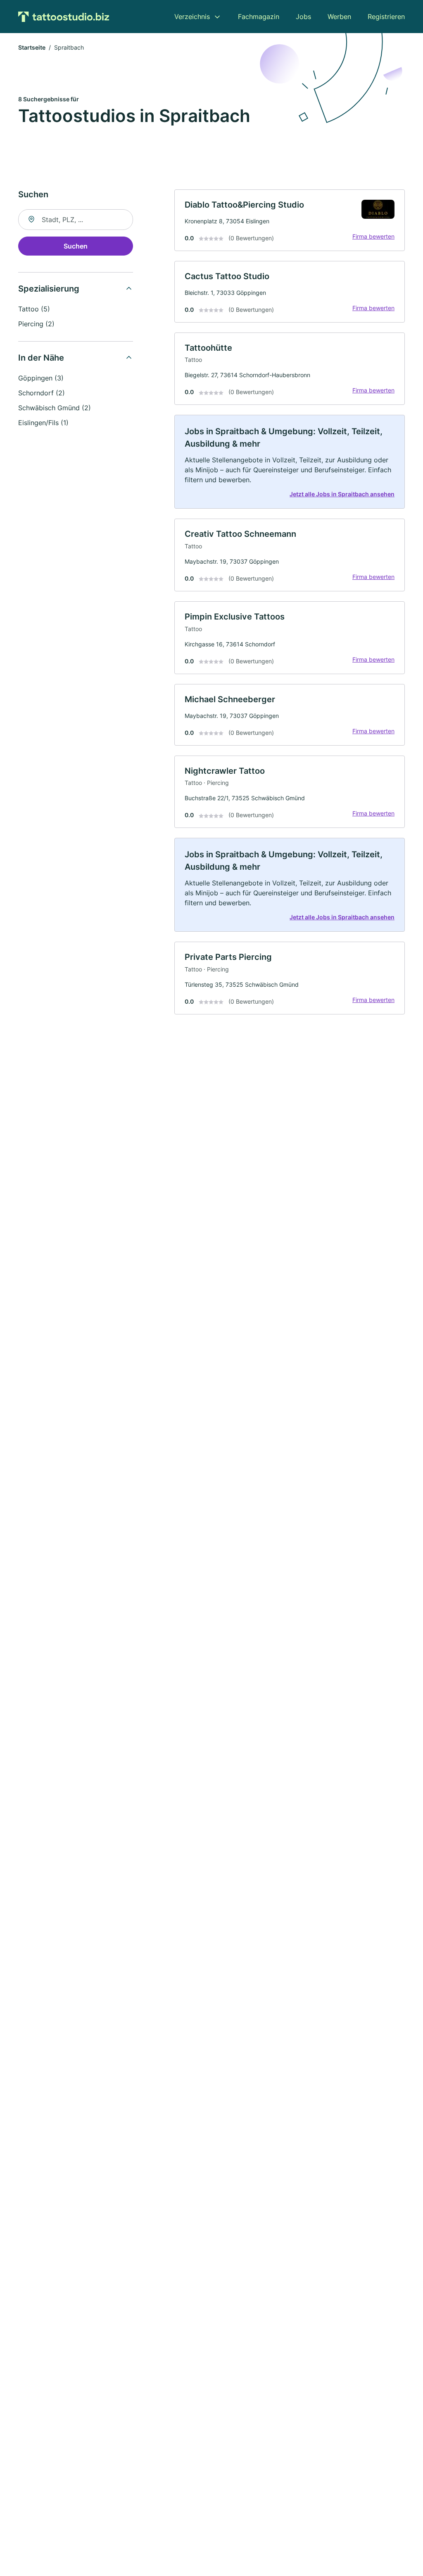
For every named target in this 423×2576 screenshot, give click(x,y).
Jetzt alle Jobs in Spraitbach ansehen (342, 494)
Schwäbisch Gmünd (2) (55, 408)
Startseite (32, 47)
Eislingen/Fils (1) (43, 423)
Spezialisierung (49, 289)
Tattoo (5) (34, 309)
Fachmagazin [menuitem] (259, 17)
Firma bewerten (373, 236)
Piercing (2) (36, 324)
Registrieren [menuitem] (386, 17)
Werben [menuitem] (339, 17)
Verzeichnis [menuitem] (192, 17)
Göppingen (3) (41, 378)
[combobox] (76, 220)
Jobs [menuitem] (303, 17)
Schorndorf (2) (42, 393)
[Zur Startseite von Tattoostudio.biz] (64, 17)
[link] (290, 220)
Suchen (76, 246)
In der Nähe (41, 358)
